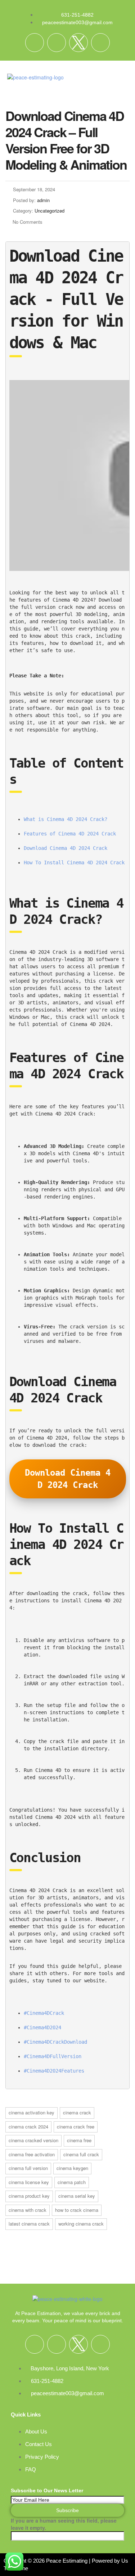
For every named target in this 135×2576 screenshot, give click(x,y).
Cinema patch (72, 2182)
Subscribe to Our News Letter (47, 2490)
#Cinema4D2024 (42, 2027)
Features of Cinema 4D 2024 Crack (70, 834)
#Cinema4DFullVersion (53, 2056)
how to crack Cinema (77, 2210)
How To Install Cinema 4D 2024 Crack (74, 863)
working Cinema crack (81, 2224)
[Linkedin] (57, 43)
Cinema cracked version (33, 2140)
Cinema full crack (81, 2154)
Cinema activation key (31, 2112)
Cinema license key (29, 2182)
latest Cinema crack (29, 2224)
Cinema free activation (32, 2154)
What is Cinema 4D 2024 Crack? (66, 819)
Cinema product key (29, 2196)
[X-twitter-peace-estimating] (78, 43)
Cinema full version (28, 2168)
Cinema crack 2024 (28, 2127)
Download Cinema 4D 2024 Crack (66, 848)
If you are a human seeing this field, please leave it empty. (64, 2524)
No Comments (28, 222)
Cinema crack (77, 2112)
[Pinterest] (100, 43)
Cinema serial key (77, 2196)
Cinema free (79, 2140)
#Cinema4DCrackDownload (55, 2042)
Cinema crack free (76, 2127)
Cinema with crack (28, 2210)
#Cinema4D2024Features (54, 2071)
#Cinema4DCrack (44, 2013)
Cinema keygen (72, 2168)
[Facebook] (35, 43)
